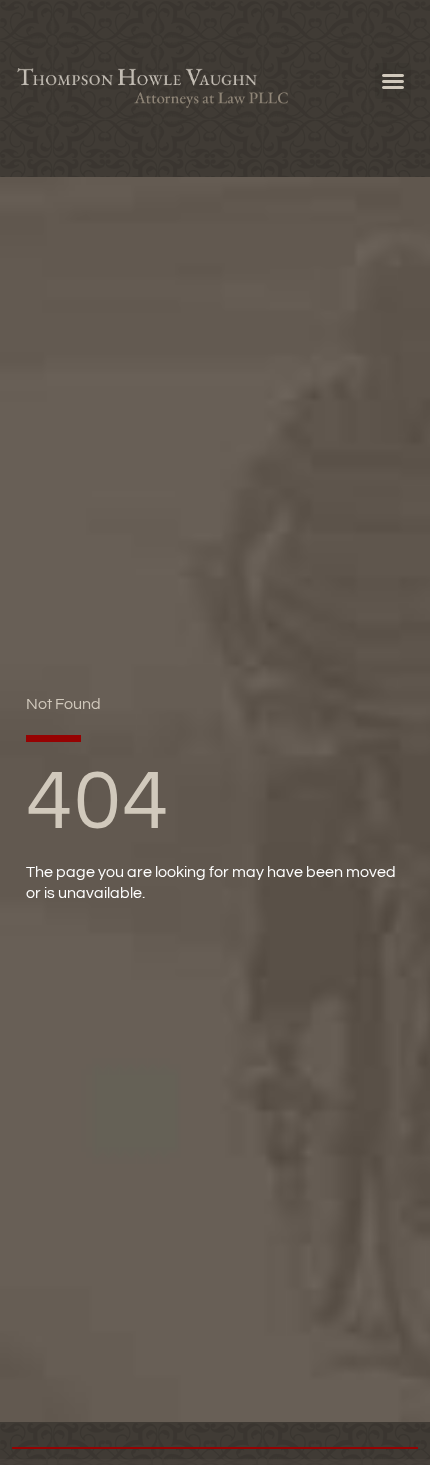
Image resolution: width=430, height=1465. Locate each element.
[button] (393, 81)
